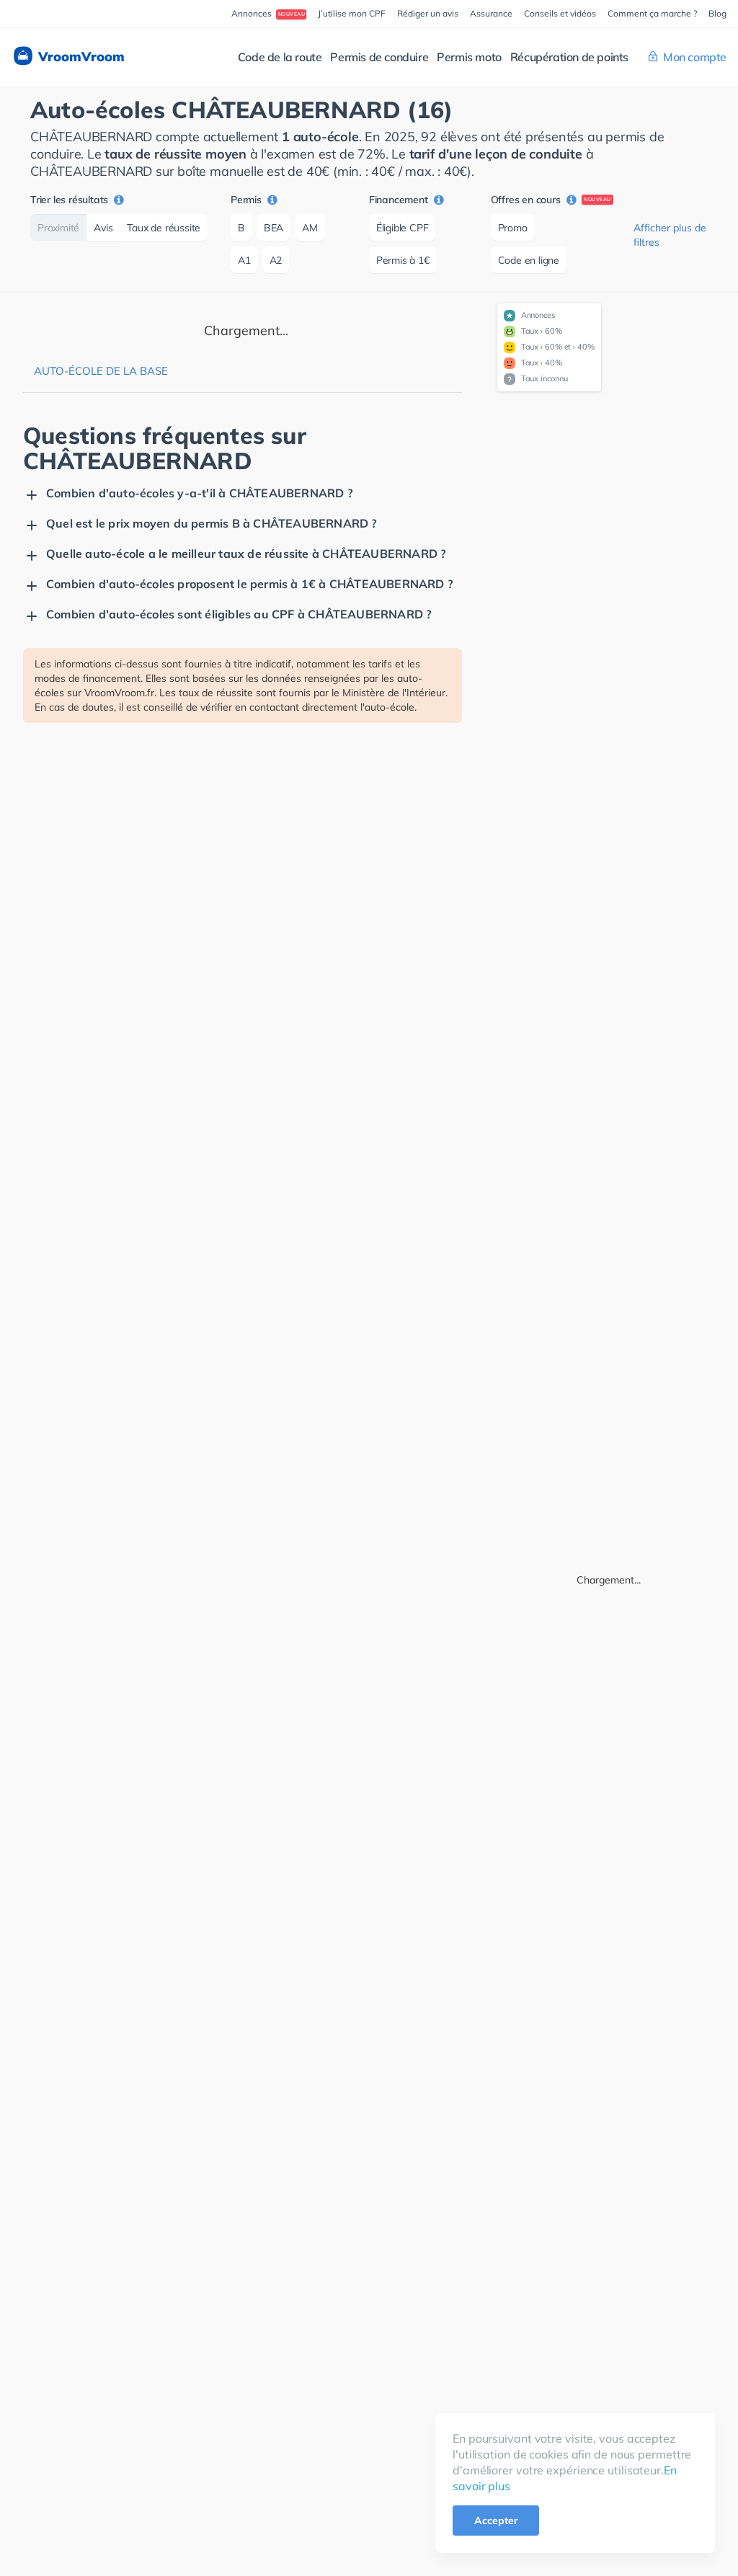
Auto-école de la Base (101, 371)
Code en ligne (529, 260)
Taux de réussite (164, 228)
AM (310, 228)
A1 (244, 260)
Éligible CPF (403, 228)
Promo (513, 228)
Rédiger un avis (428, 13)
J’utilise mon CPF (352, 13)
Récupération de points (569, 57)
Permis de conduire (379, 57)
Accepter (496, 2521)
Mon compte (695, 57)
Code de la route (280, 57)
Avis (103, 228)
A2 (276, 260)
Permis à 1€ (403, 260)
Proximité (58, 228)
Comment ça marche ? (652, 13)
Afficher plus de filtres (670, 235)
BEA (274, 228)
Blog (717, 13)
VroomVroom (80, 57)
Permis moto (469, 57)
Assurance (491, 13)
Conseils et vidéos (560, 13)
